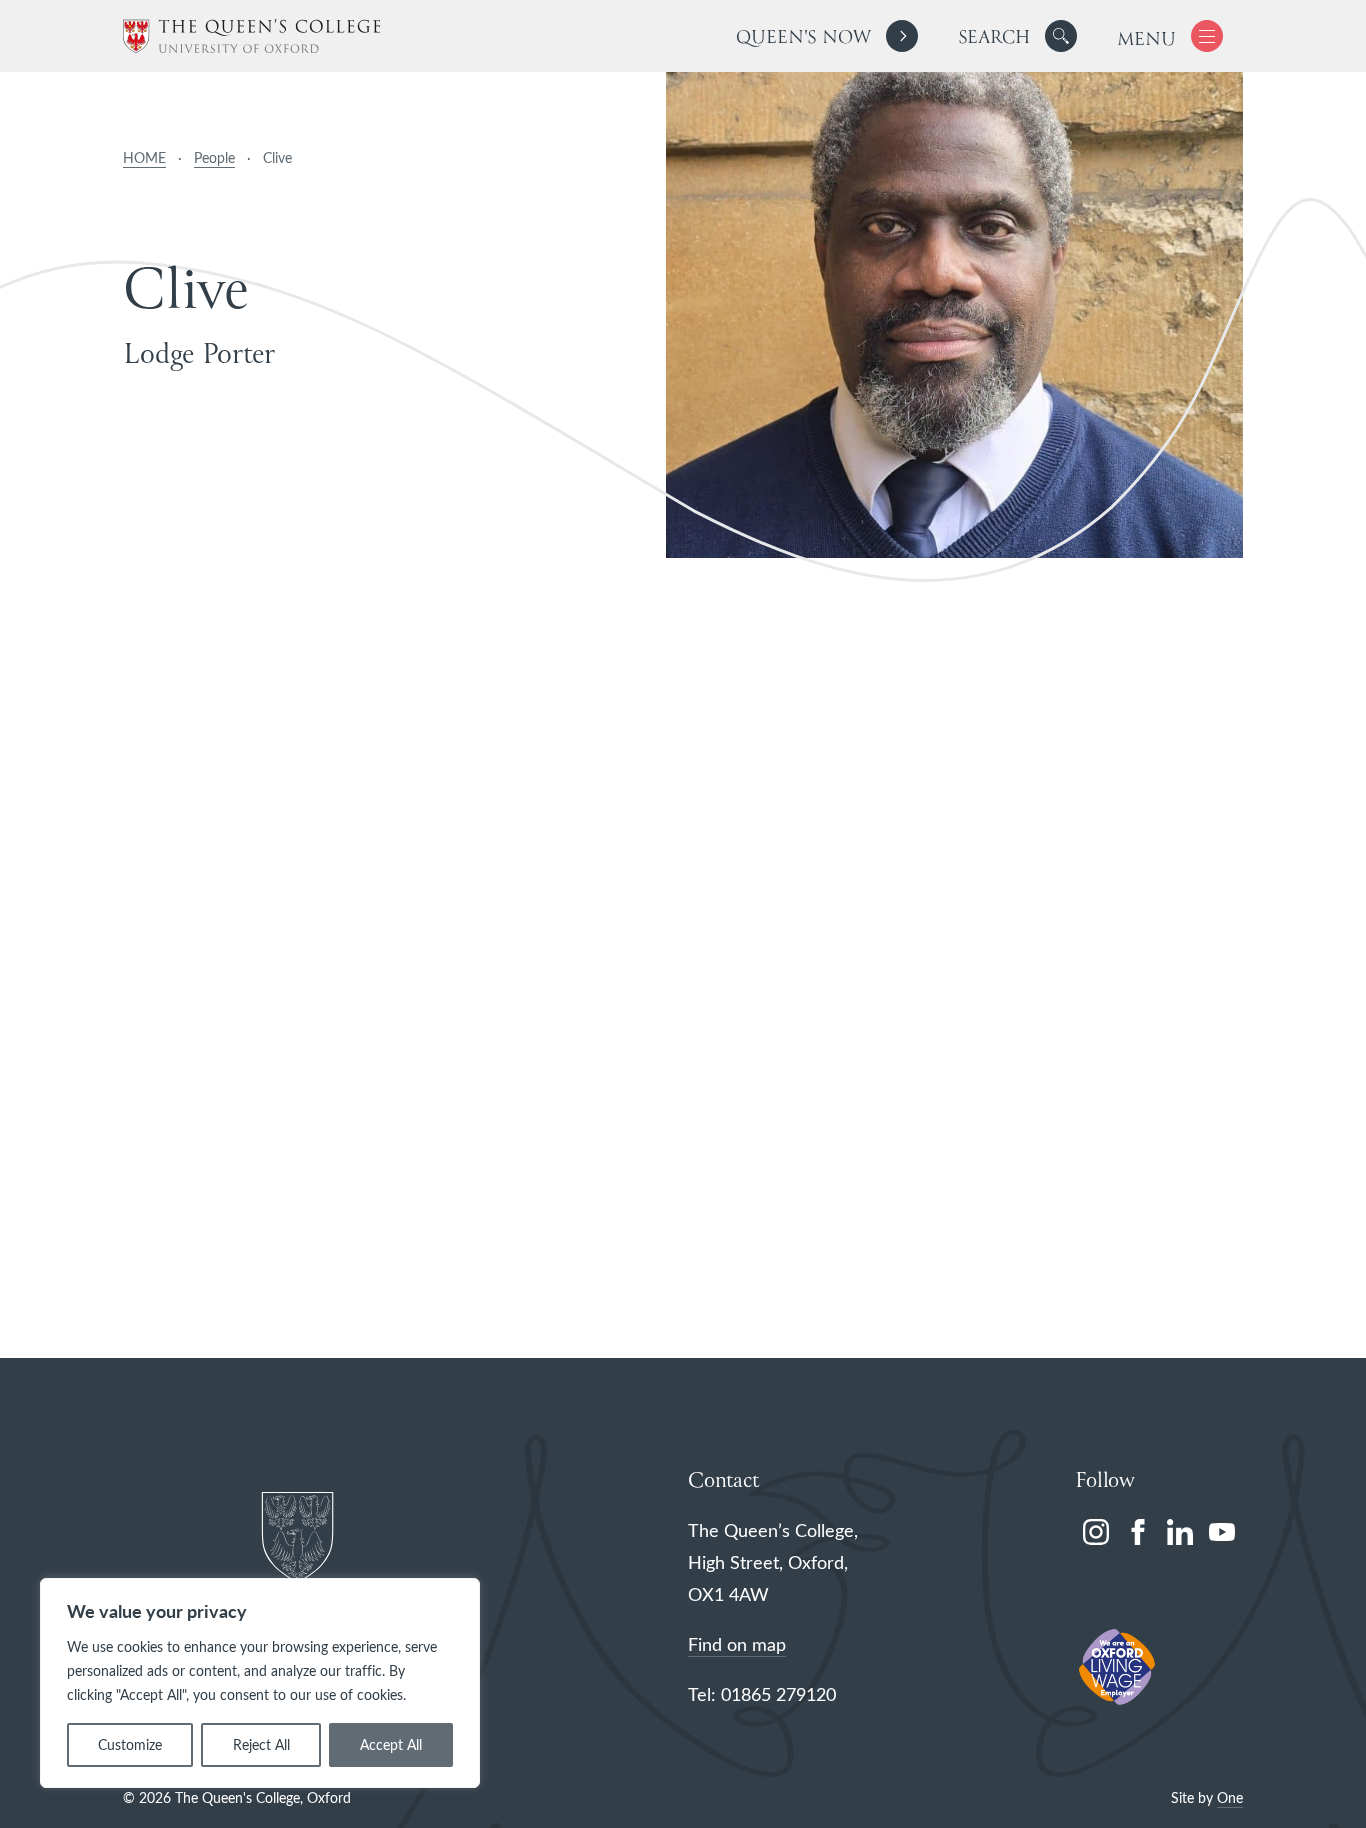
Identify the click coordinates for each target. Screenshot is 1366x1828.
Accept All (391, 1744)
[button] (1061, 36)
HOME (144, 157)
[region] (260, 1683)
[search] (1017, 36)
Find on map (737, 1644)
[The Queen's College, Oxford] (251, 36)
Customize (130, 1744)
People (214, 157)
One (1230, 1797)
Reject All (261, 1744)
